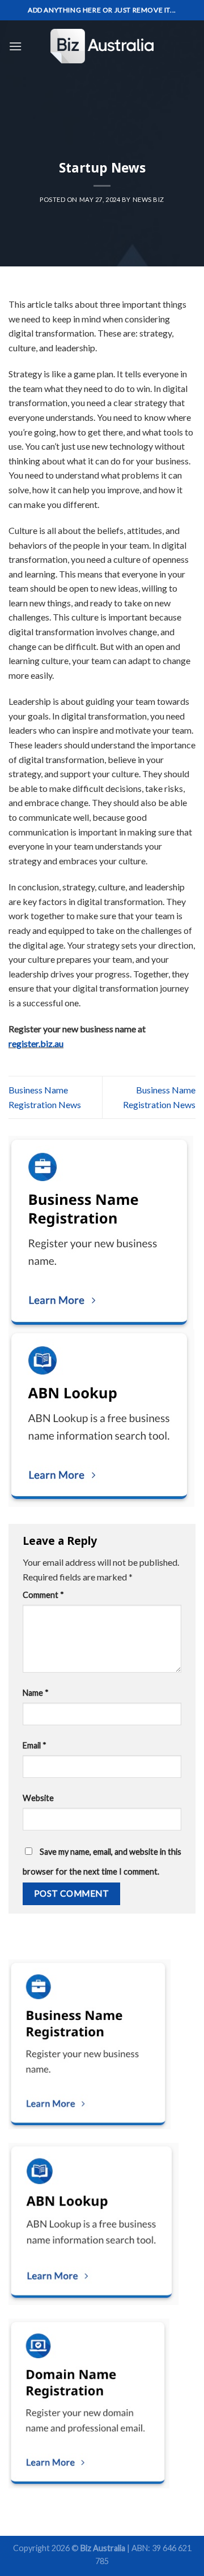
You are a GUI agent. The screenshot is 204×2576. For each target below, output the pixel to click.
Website (38, 1798)
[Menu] (15, 46)
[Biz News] (102, 46)
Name (36, 1693)
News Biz (148, 199)
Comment (43, 1595)
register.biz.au (36, 1043)
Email (35, 1745)
